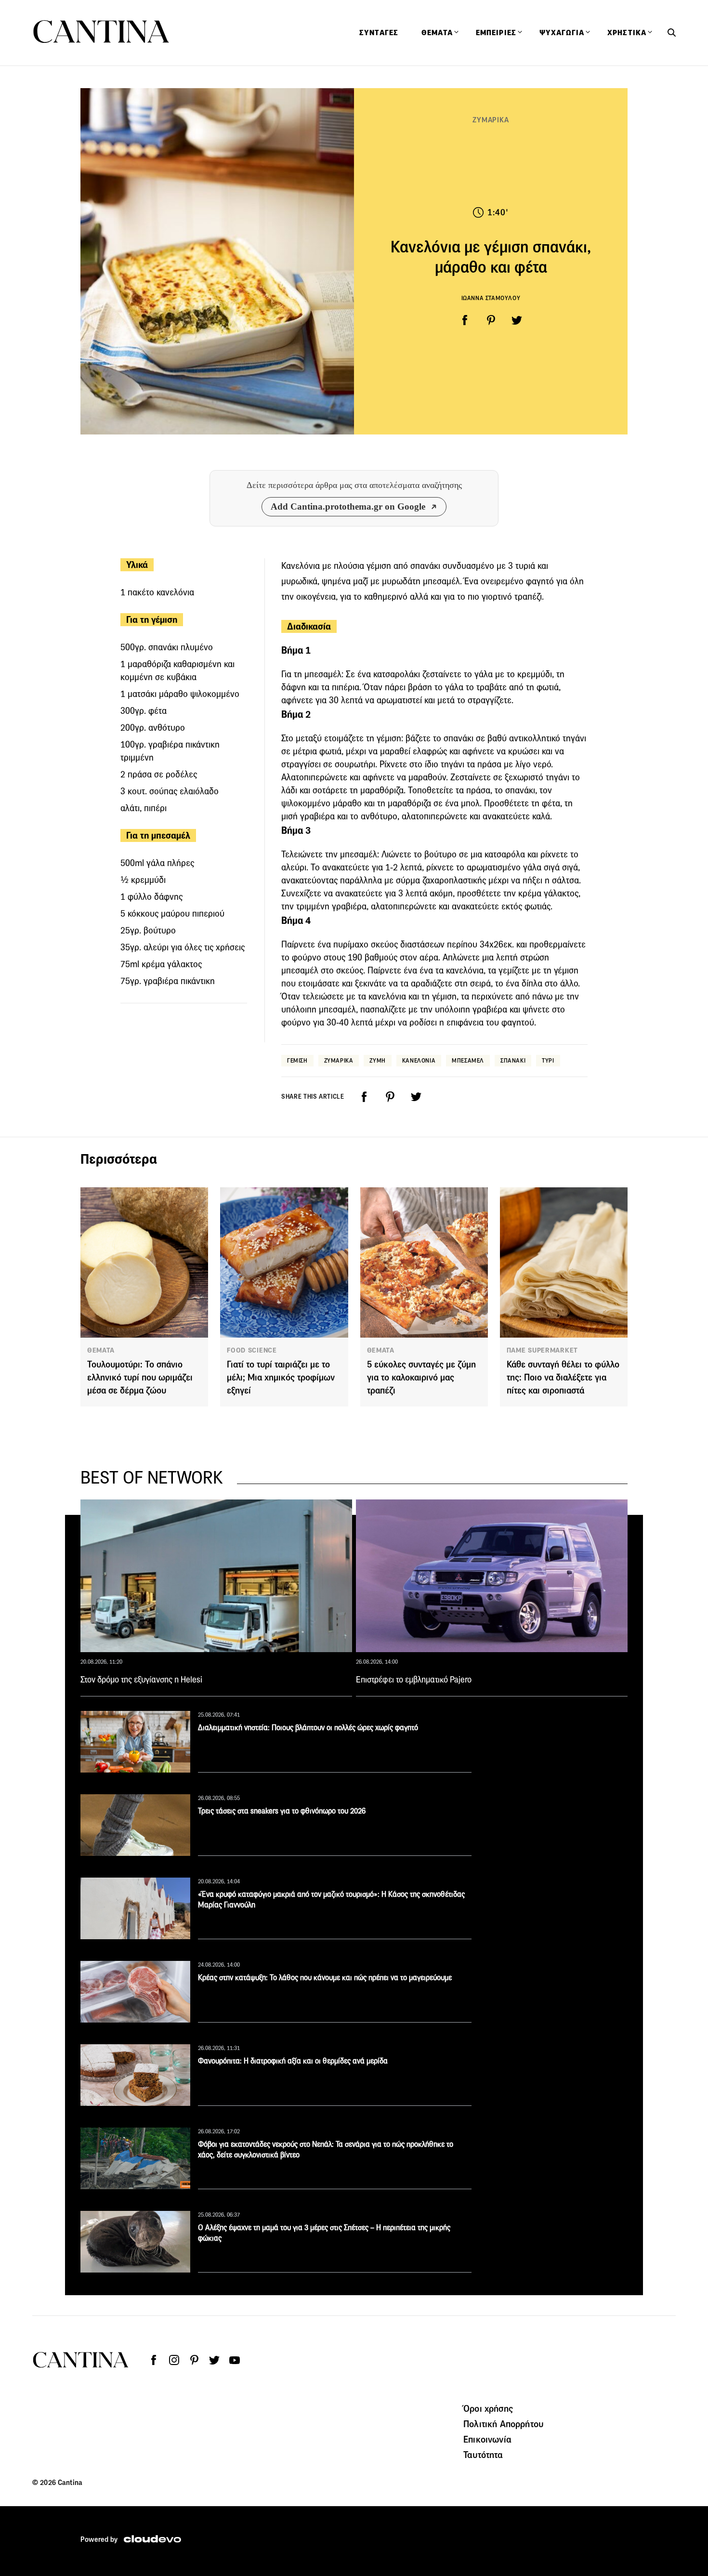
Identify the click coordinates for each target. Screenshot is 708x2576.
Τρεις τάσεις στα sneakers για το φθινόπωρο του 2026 (282, 1811)
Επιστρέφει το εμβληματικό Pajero (414, 1680)
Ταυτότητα (483, 2455)
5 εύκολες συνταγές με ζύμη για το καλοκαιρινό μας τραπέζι (421, 1377)
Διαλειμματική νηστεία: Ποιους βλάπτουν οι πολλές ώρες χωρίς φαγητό (308, 1728)
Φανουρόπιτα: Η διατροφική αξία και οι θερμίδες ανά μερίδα (293, 2061)
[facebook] (465, 320)
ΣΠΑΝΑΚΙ (513, 1060)
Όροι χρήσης (488, 2408)
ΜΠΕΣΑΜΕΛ (468, 1060)
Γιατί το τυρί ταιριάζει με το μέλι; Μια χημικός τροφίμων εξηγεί (281, 1377)
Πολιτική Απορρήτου (503, 2424)
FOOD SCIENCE (252, 1350)
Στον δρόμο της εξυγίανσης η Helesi (141, 1680)
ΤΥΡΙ (548, 1060)
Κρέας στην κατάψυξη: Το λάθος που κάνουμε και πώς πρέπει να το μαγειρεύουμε (325, 1978)
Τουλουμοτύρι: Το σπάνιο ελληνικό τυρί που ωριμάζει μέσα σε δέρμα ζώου (140, 1377)
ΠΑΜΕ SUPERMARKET (542, 1350)
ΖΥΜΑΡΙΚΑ (491, 120)
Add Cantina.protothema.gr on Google (348, 506)
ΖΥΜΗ (377, 1060)
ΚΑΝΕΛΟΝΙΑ (419, 1060)
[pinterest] (491, 320)
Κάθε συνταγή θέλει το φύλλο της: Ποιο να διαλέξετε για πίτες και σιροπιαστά (563, 1377)
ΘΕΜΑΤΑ (101, 1350)
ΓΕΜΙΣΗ (297, 1060)
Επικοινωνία (487, 2439)
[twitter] (517, 320)
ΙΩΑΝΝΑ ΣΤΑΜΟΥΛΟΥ (491, 298)
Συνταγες (379, 33)
